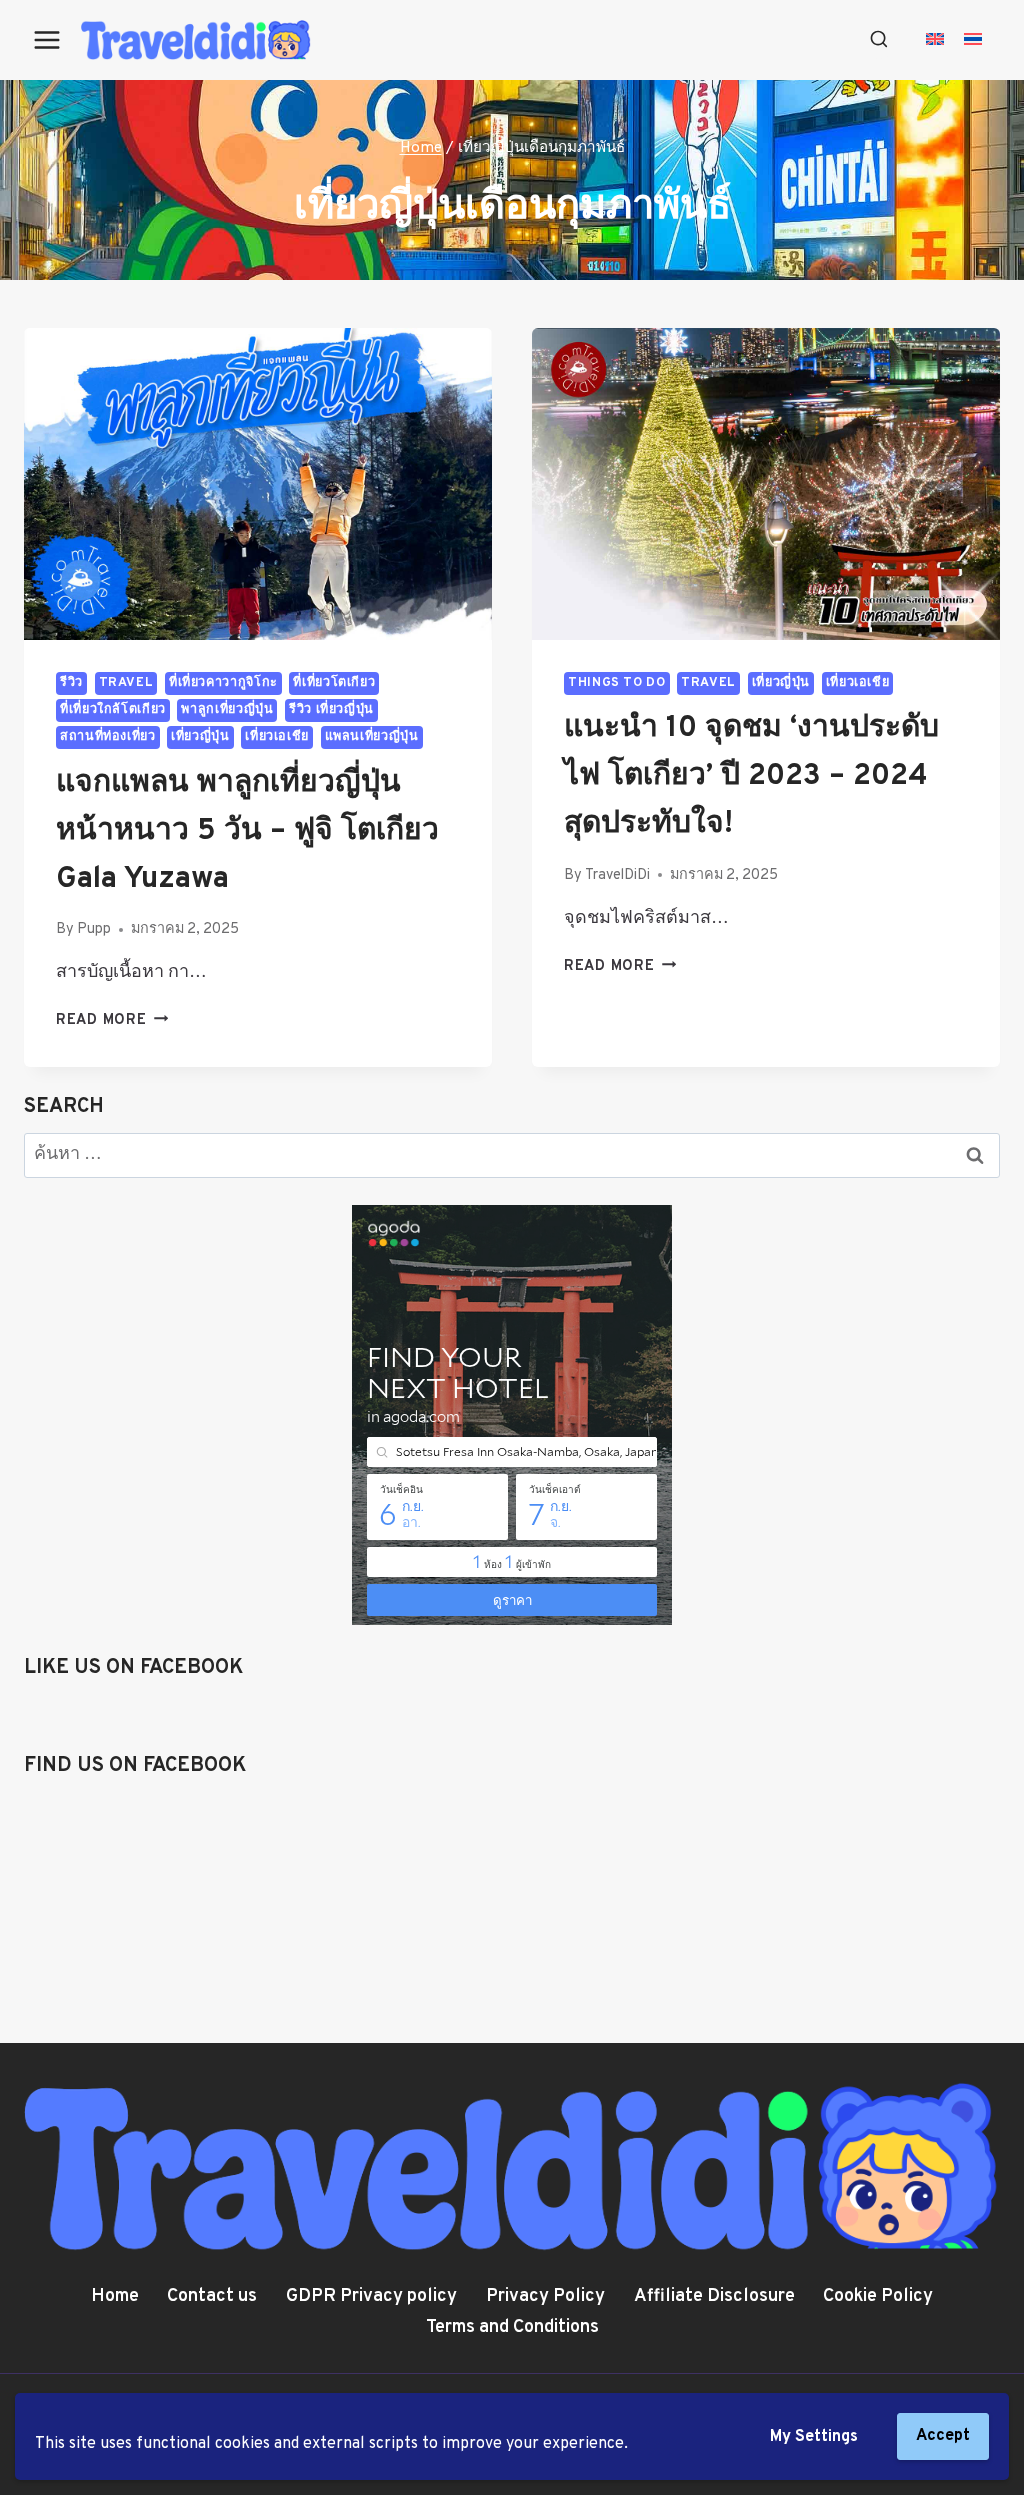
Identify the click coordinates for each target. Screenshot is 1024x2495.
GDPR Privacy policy (371, 2296)
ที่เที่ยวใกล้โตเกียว (113, 710)
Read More (112, 1020)
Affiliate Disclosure (714, 2296)
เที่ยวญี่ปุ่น (200, 737)
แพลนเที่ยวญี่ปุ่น (372, 737)
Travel (126, 683)
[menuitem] (935, 40)
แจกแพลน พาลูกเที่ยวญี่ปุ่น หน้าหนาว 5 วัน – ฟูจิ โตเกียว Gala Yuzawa (247, 831)
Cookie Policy (878, 2296)
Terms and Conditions (512, 2327)
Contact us (212, 2296)
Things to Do (617, 683)
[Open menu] (47, 39)
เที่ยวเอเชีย (277, 737)
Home (115, 2296)
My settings (814, 2437)
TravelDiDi (617, 875)
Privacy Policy (545, 2296)
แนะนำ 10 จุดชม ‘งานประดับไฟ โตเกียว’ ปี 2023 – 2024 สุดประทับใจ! (751, 776)
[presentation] (258, 484)
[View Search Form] (879, 40)
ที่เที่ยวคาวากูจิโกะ (223, 683)
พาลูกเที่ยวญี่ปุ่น (227, 710)
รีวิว (71, 683)
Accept (943, 2436)
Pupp (94, 929)
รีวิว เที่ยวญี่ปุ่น (331, 710)
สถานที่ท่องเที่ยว (108, 737)
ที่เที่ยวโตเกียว (334, 683)
